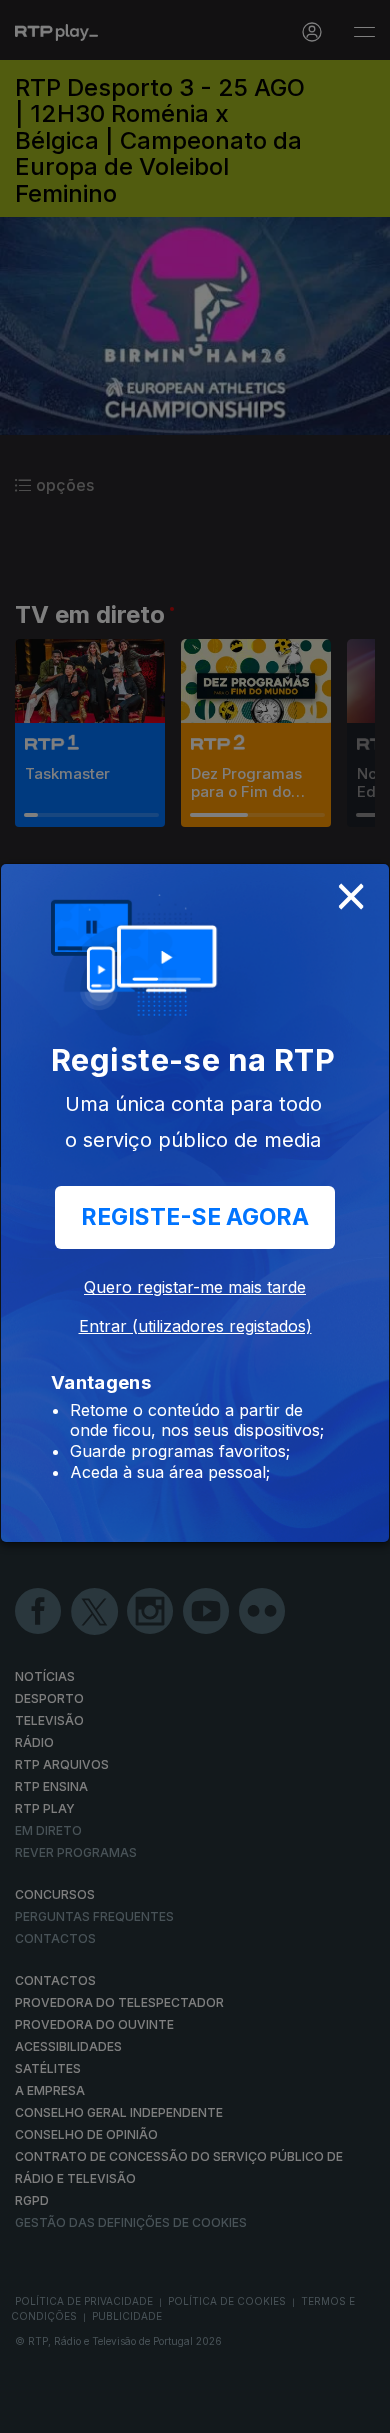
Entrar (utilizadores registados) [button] (195, 1326)
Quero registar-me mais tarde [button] (195, 1287)
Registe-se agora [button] (195, 1217)
